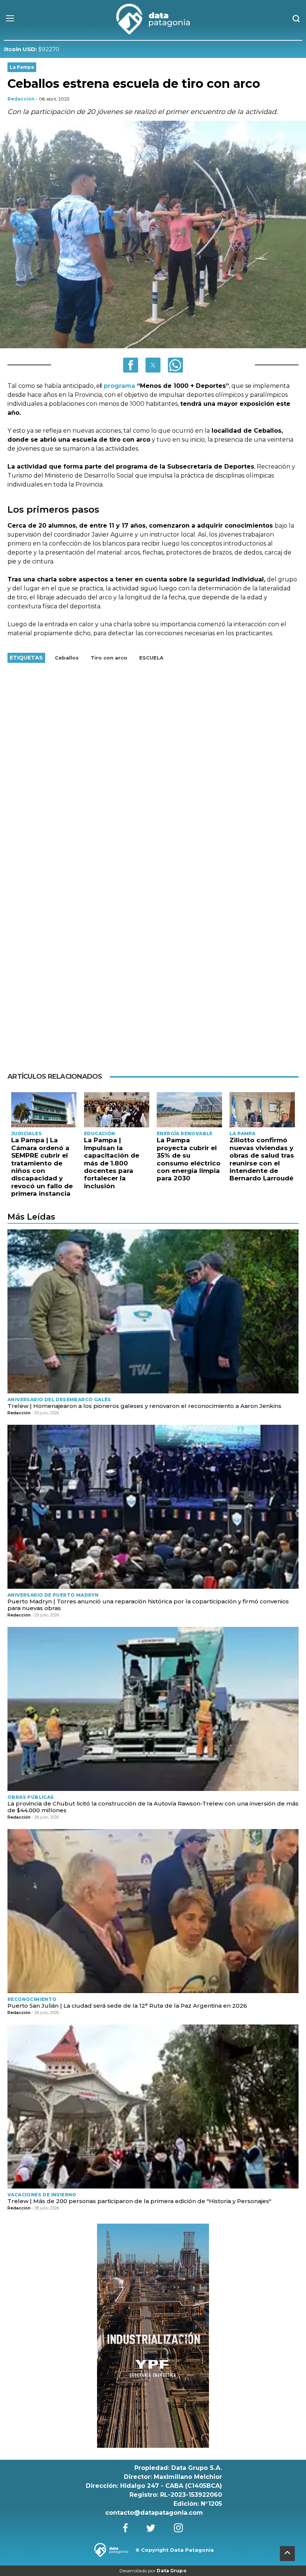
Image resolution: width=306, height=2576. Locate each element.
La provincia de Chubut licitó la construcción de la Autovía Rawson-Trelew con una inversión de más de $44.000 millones (153, 1807)
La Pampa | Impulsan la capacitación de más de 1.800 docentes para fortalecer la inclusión (112, 1163)
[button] (131, 365)
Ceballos (67, 658)
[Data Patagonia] (153, 19)
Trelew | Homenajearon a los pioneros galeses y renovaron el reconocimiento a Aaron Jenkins (144, 1406)
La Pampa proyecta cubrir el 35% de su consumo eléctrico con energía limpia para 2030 (189, 1159)
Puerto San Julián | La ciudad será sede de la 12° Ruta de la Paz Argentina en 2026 (127, 2006)
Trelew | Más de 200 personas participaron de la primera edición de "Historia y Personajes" (139, 2201)
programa (120, 386)
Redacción (21, 99)
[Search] (296, 19)
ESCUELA (151, 658)
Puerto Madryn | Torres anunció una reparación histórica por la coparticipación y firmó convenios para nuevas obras (148, 1605)
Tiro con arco (109, 658)
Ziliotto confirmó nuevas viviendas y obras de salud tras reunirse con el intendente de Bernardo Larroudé (262, 1159)
